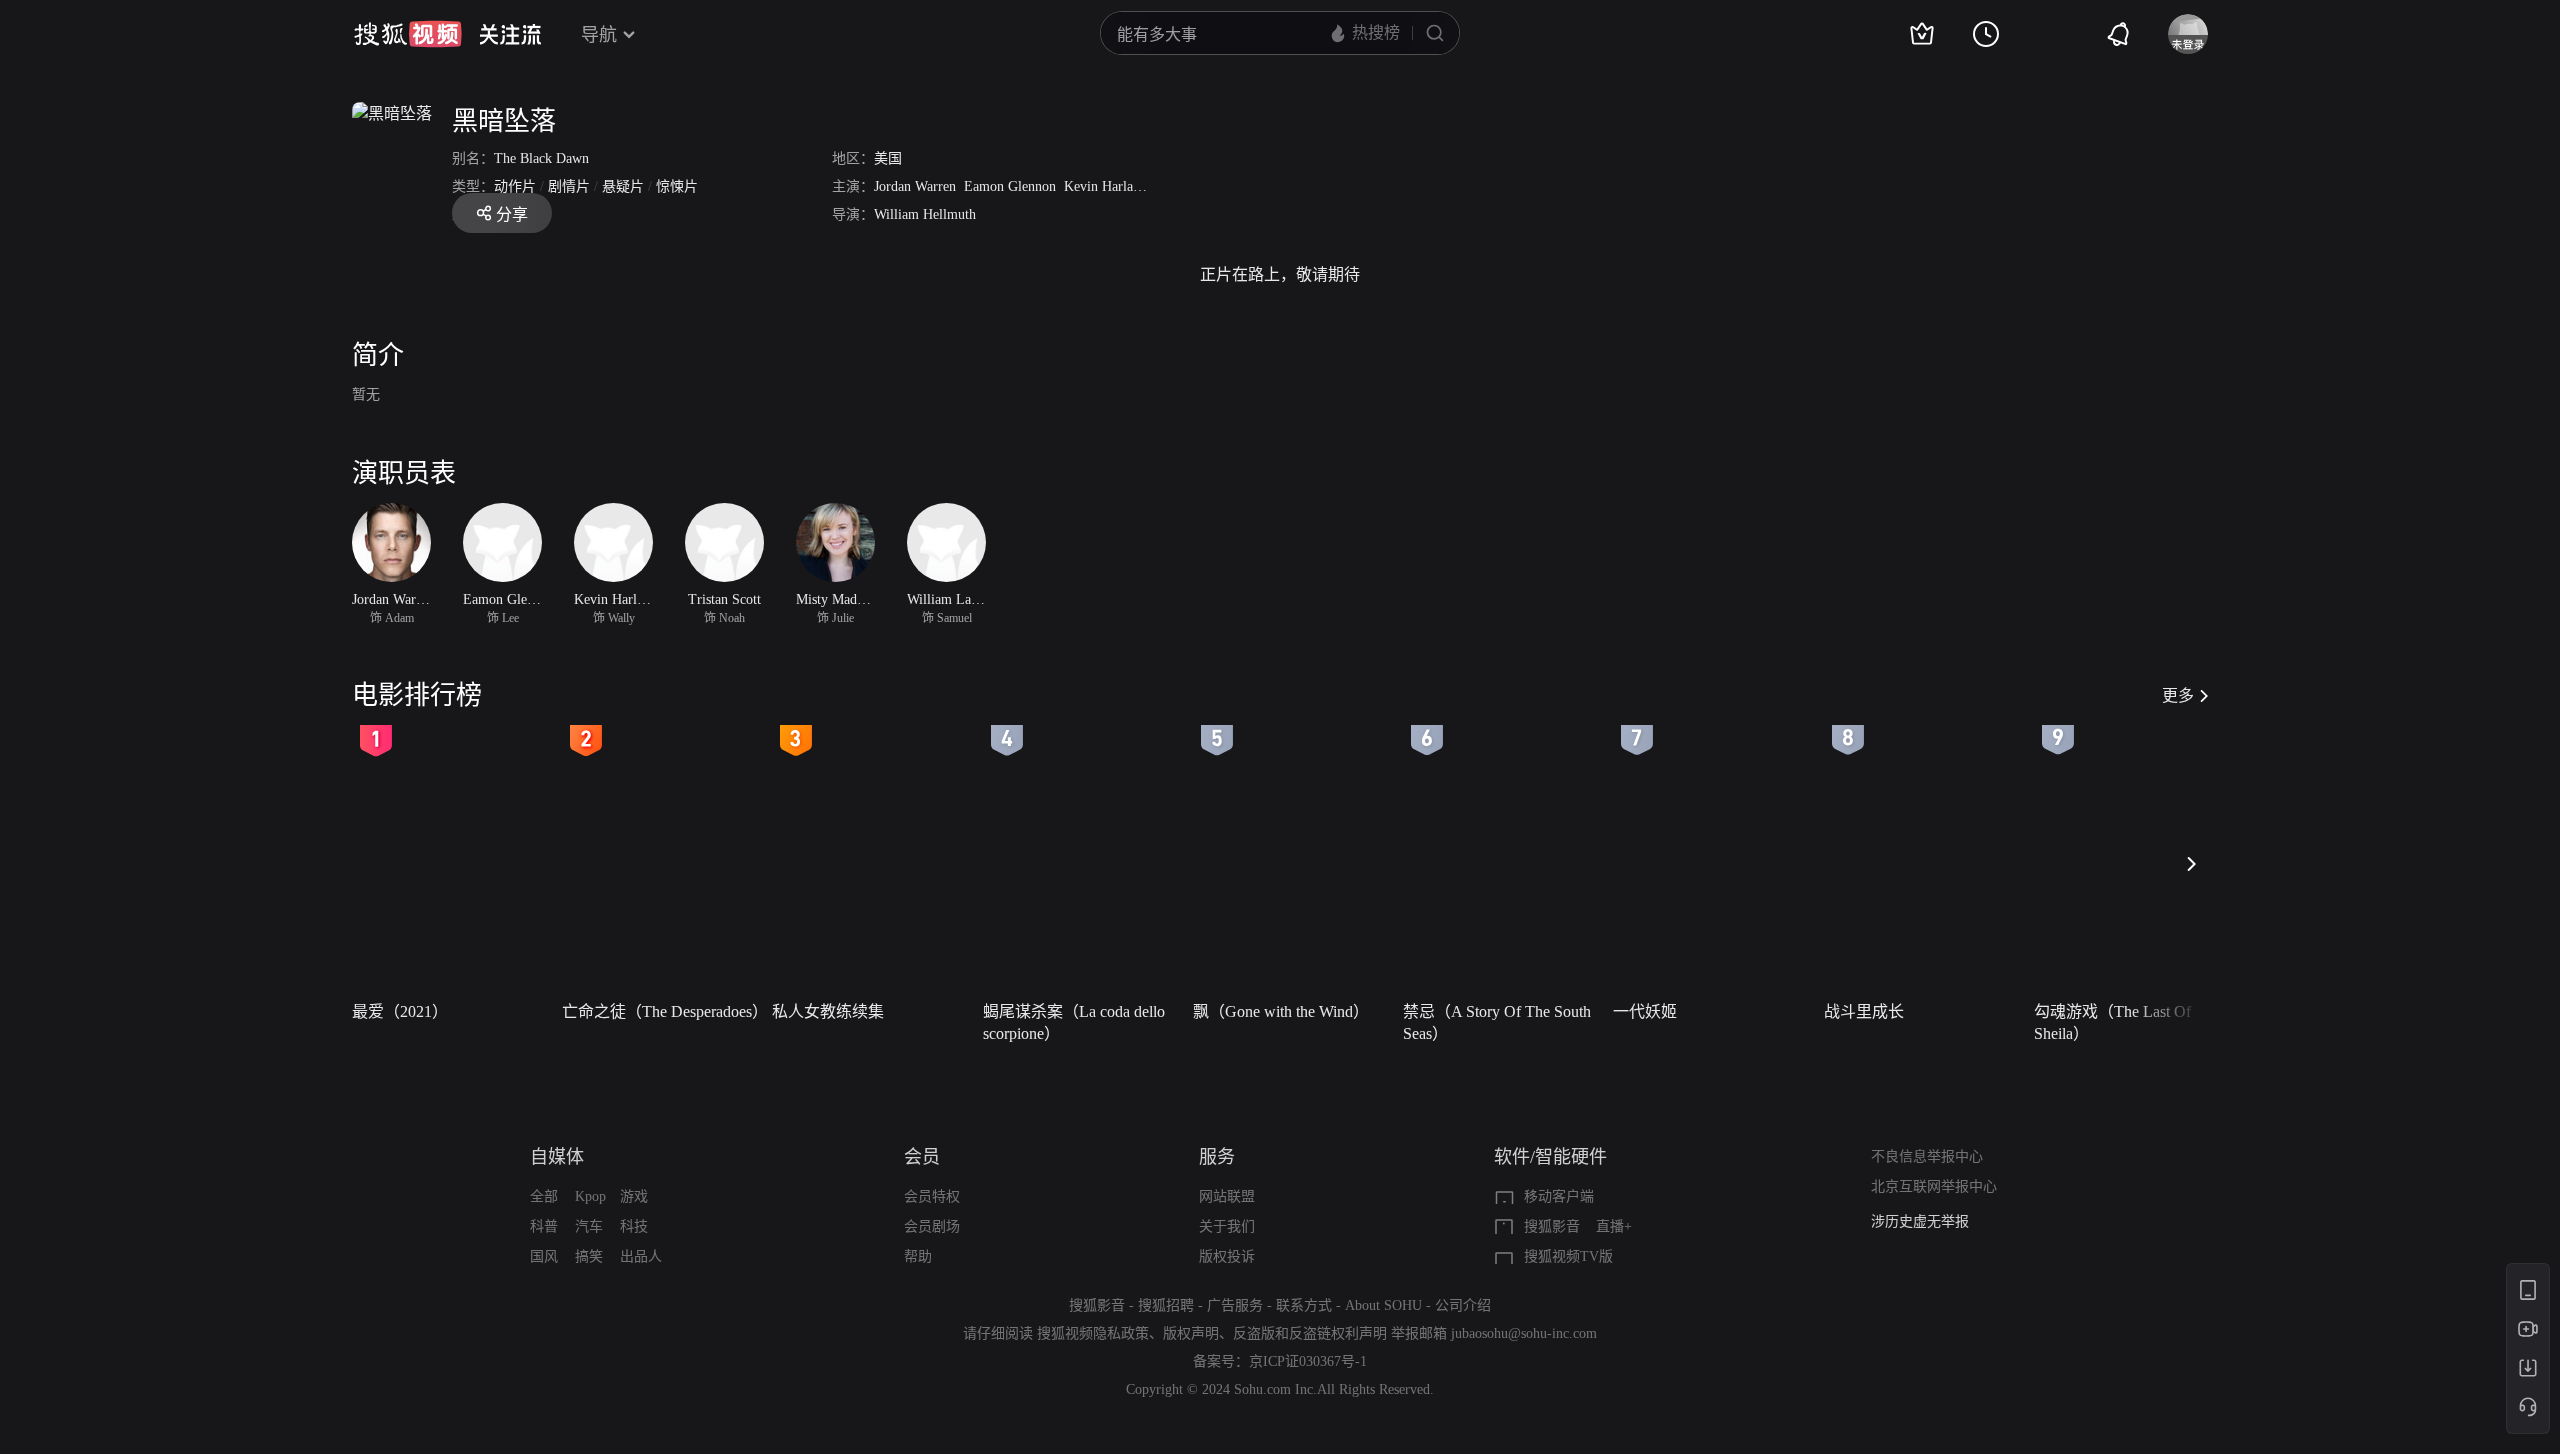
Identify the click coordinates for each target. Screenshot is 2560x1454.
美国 (888, 158)
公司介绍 (1463, 1305)
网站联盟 (1227, 1196)
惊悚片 (677, 186)
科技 (634, 1226)
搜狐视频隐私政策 (1093, 1333)
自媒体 (557, 1157)
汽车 (589, 1226)
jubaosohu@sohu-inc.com (1524, 1333)
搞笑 (589, 1256)
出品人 (641, 1256)
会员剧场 (932, 1226)
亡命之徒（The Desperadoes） (661, 1011)
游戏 (634, 1196)
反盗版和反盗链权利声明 (1310, 1333)
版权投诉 (1227, 1256)
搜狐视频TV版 (1568, 1256)
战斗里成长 (1864, 1011)
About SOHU (1383, 1305)
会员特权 (932, 1196)
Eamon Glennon (1010, 186)
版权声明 (1191, 1333)
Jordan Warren (915, 186)
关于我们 (1227, 1226)
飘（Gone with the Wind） (1281, 1011)
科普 (544, 1226)
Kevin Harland (1105, 186)
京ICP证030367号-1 (1308, 1361)
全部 (544, 1196)
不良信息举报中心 (1927, 1156)
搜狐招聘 (1166, 1305)
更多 (2178, 695)
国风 (544, 1256)
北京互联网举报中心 (1934, 1186)
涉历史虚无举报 (1920, 1221)
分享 (512, 214)
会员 (922, 1157)
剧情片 (569, 186)
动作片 (515, 186)
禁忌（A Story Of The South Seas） (1497, 1022)
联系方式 (1304, 1305)
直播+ (1614, 1226)
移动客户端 (1559, 1196)
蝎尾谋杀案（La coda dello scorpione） (1074, 1022)
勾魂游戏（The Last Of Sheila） (2112, 1022)
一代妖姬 (1645, 1011)
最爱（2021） (400, 1011)
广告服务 (1235, 1305)
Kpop (590, 1196)
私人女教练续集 (828, 1011)
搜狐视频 (408, 34)
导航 (599, 35)
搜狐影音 (1552, 1226)
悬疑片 (623, 186)
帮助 (918, 1256)
